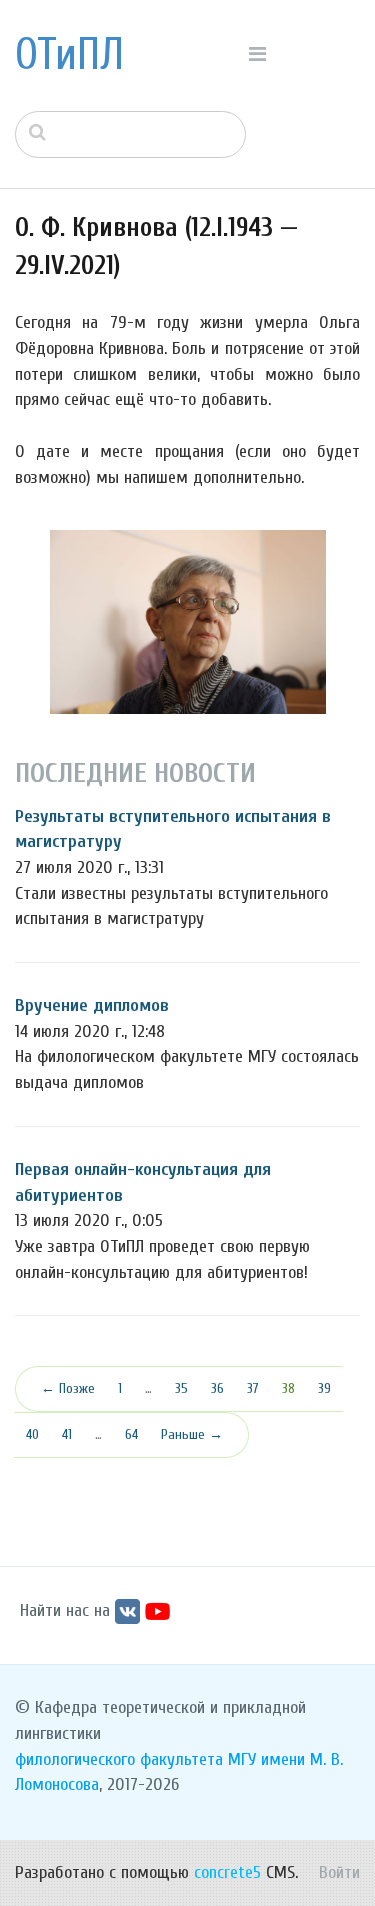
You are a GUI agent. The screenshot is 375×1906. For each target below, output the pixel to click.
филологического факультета (119, 1759)
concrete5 (227, 1872)
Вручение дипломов (92, 1005)
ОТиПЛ (69, 55)
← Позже (68, 1388)
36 (217, 1388)
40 (32, 1434)
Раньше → (192, 1434)
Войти (339, 1872)
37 (253, 1388)
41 (67, 1434)
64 (131, 1434)
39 (324, 1388)
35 (181, 1388)
